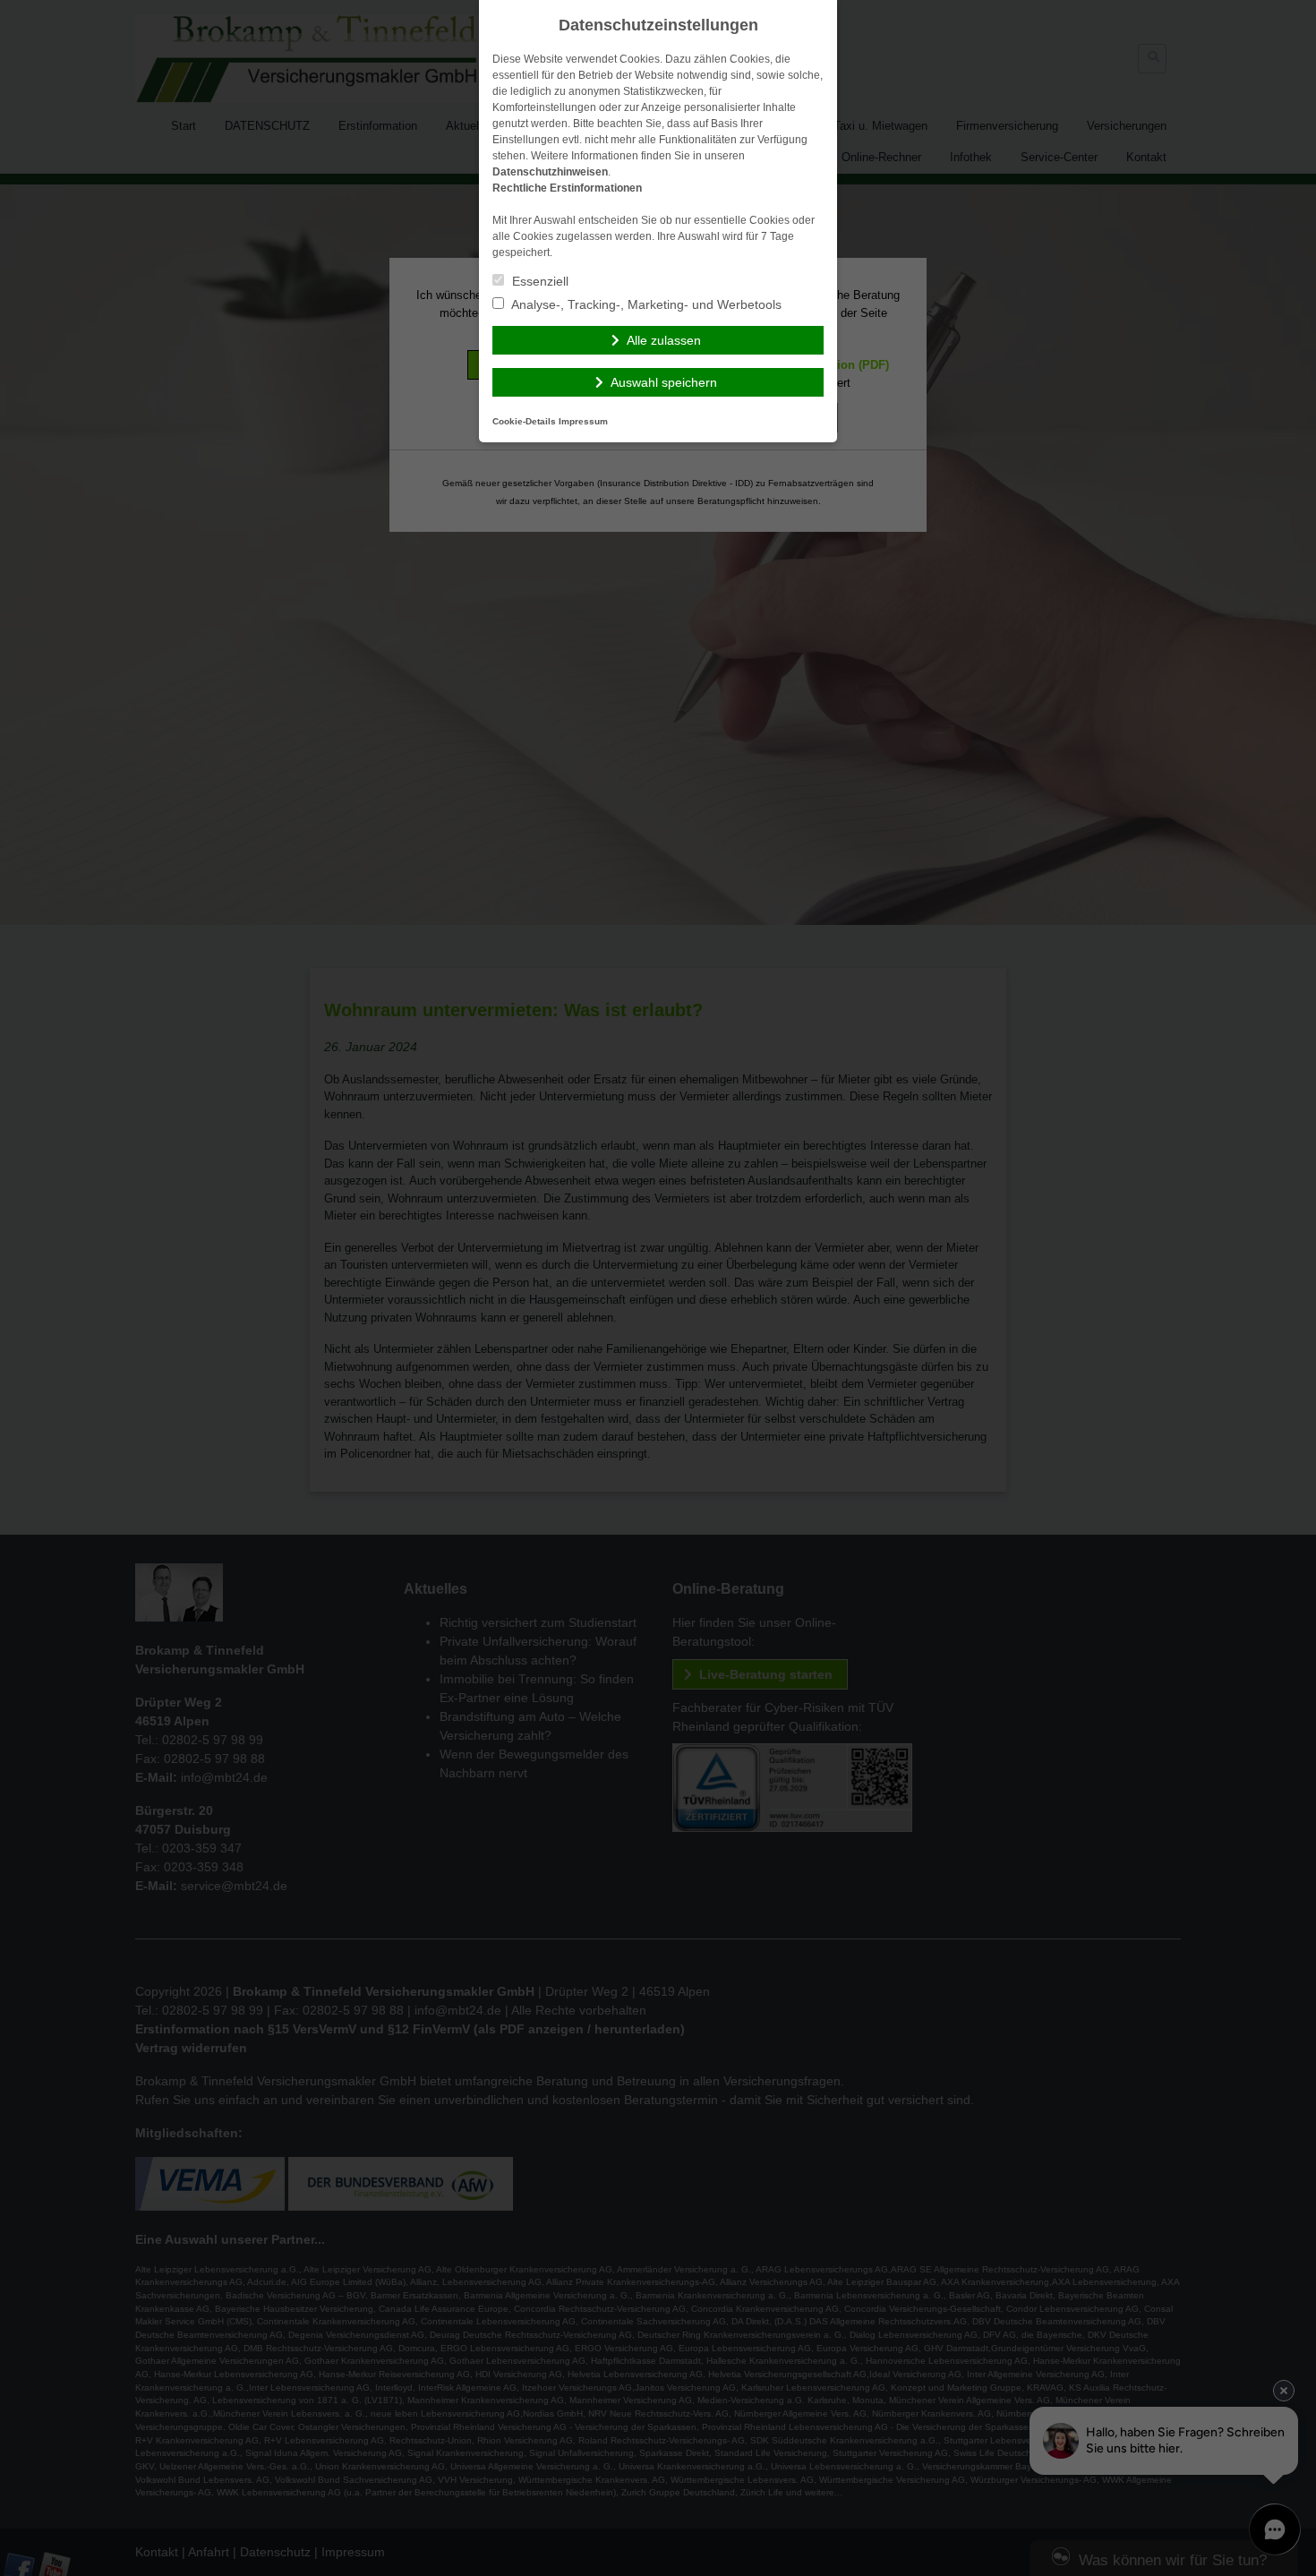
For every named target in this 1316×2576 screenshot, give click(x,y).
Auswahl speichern (664, 382)
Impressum (583, 421)
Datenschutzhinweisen (550, 172)
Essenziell (538, 281)
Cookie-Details (524, 421)
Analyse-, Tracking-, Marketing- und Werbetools (645, 304)
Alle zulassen (664, 340)
